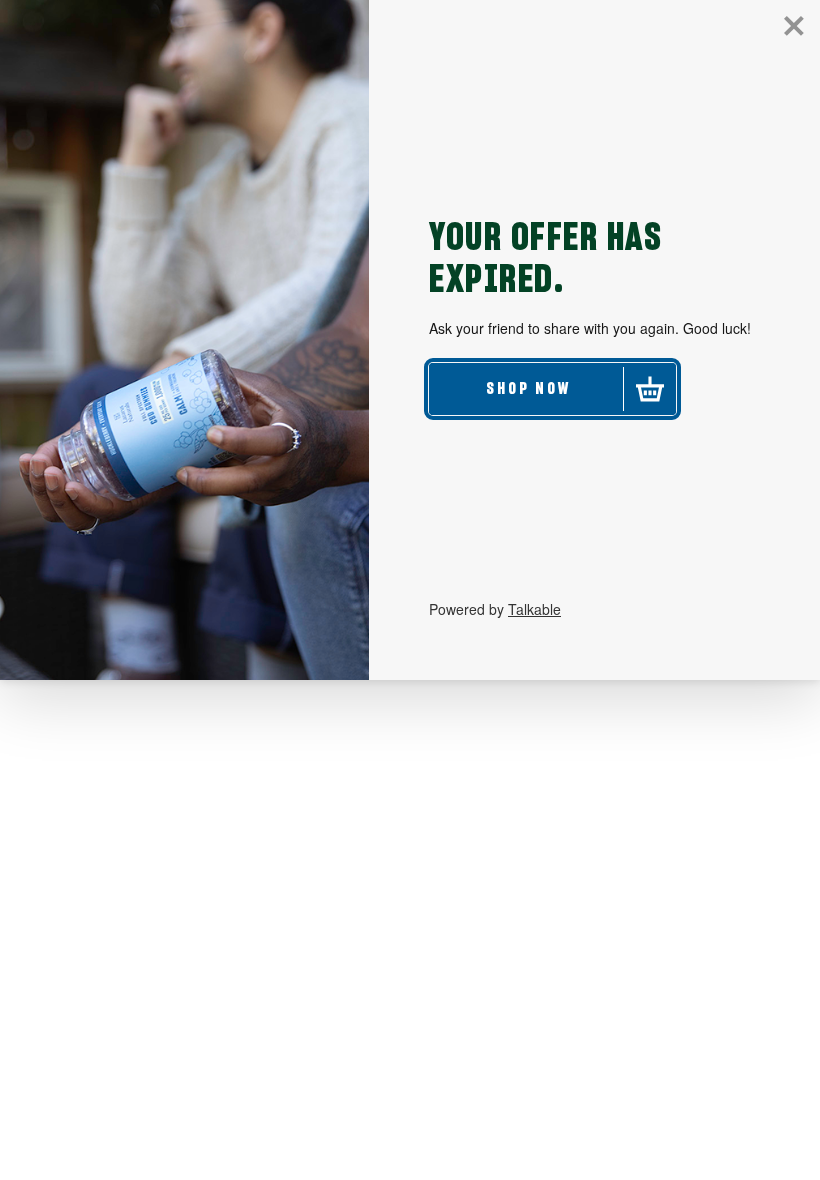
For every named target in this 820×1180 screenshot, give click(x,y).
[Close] (794, 26)
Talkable (534, 609)
